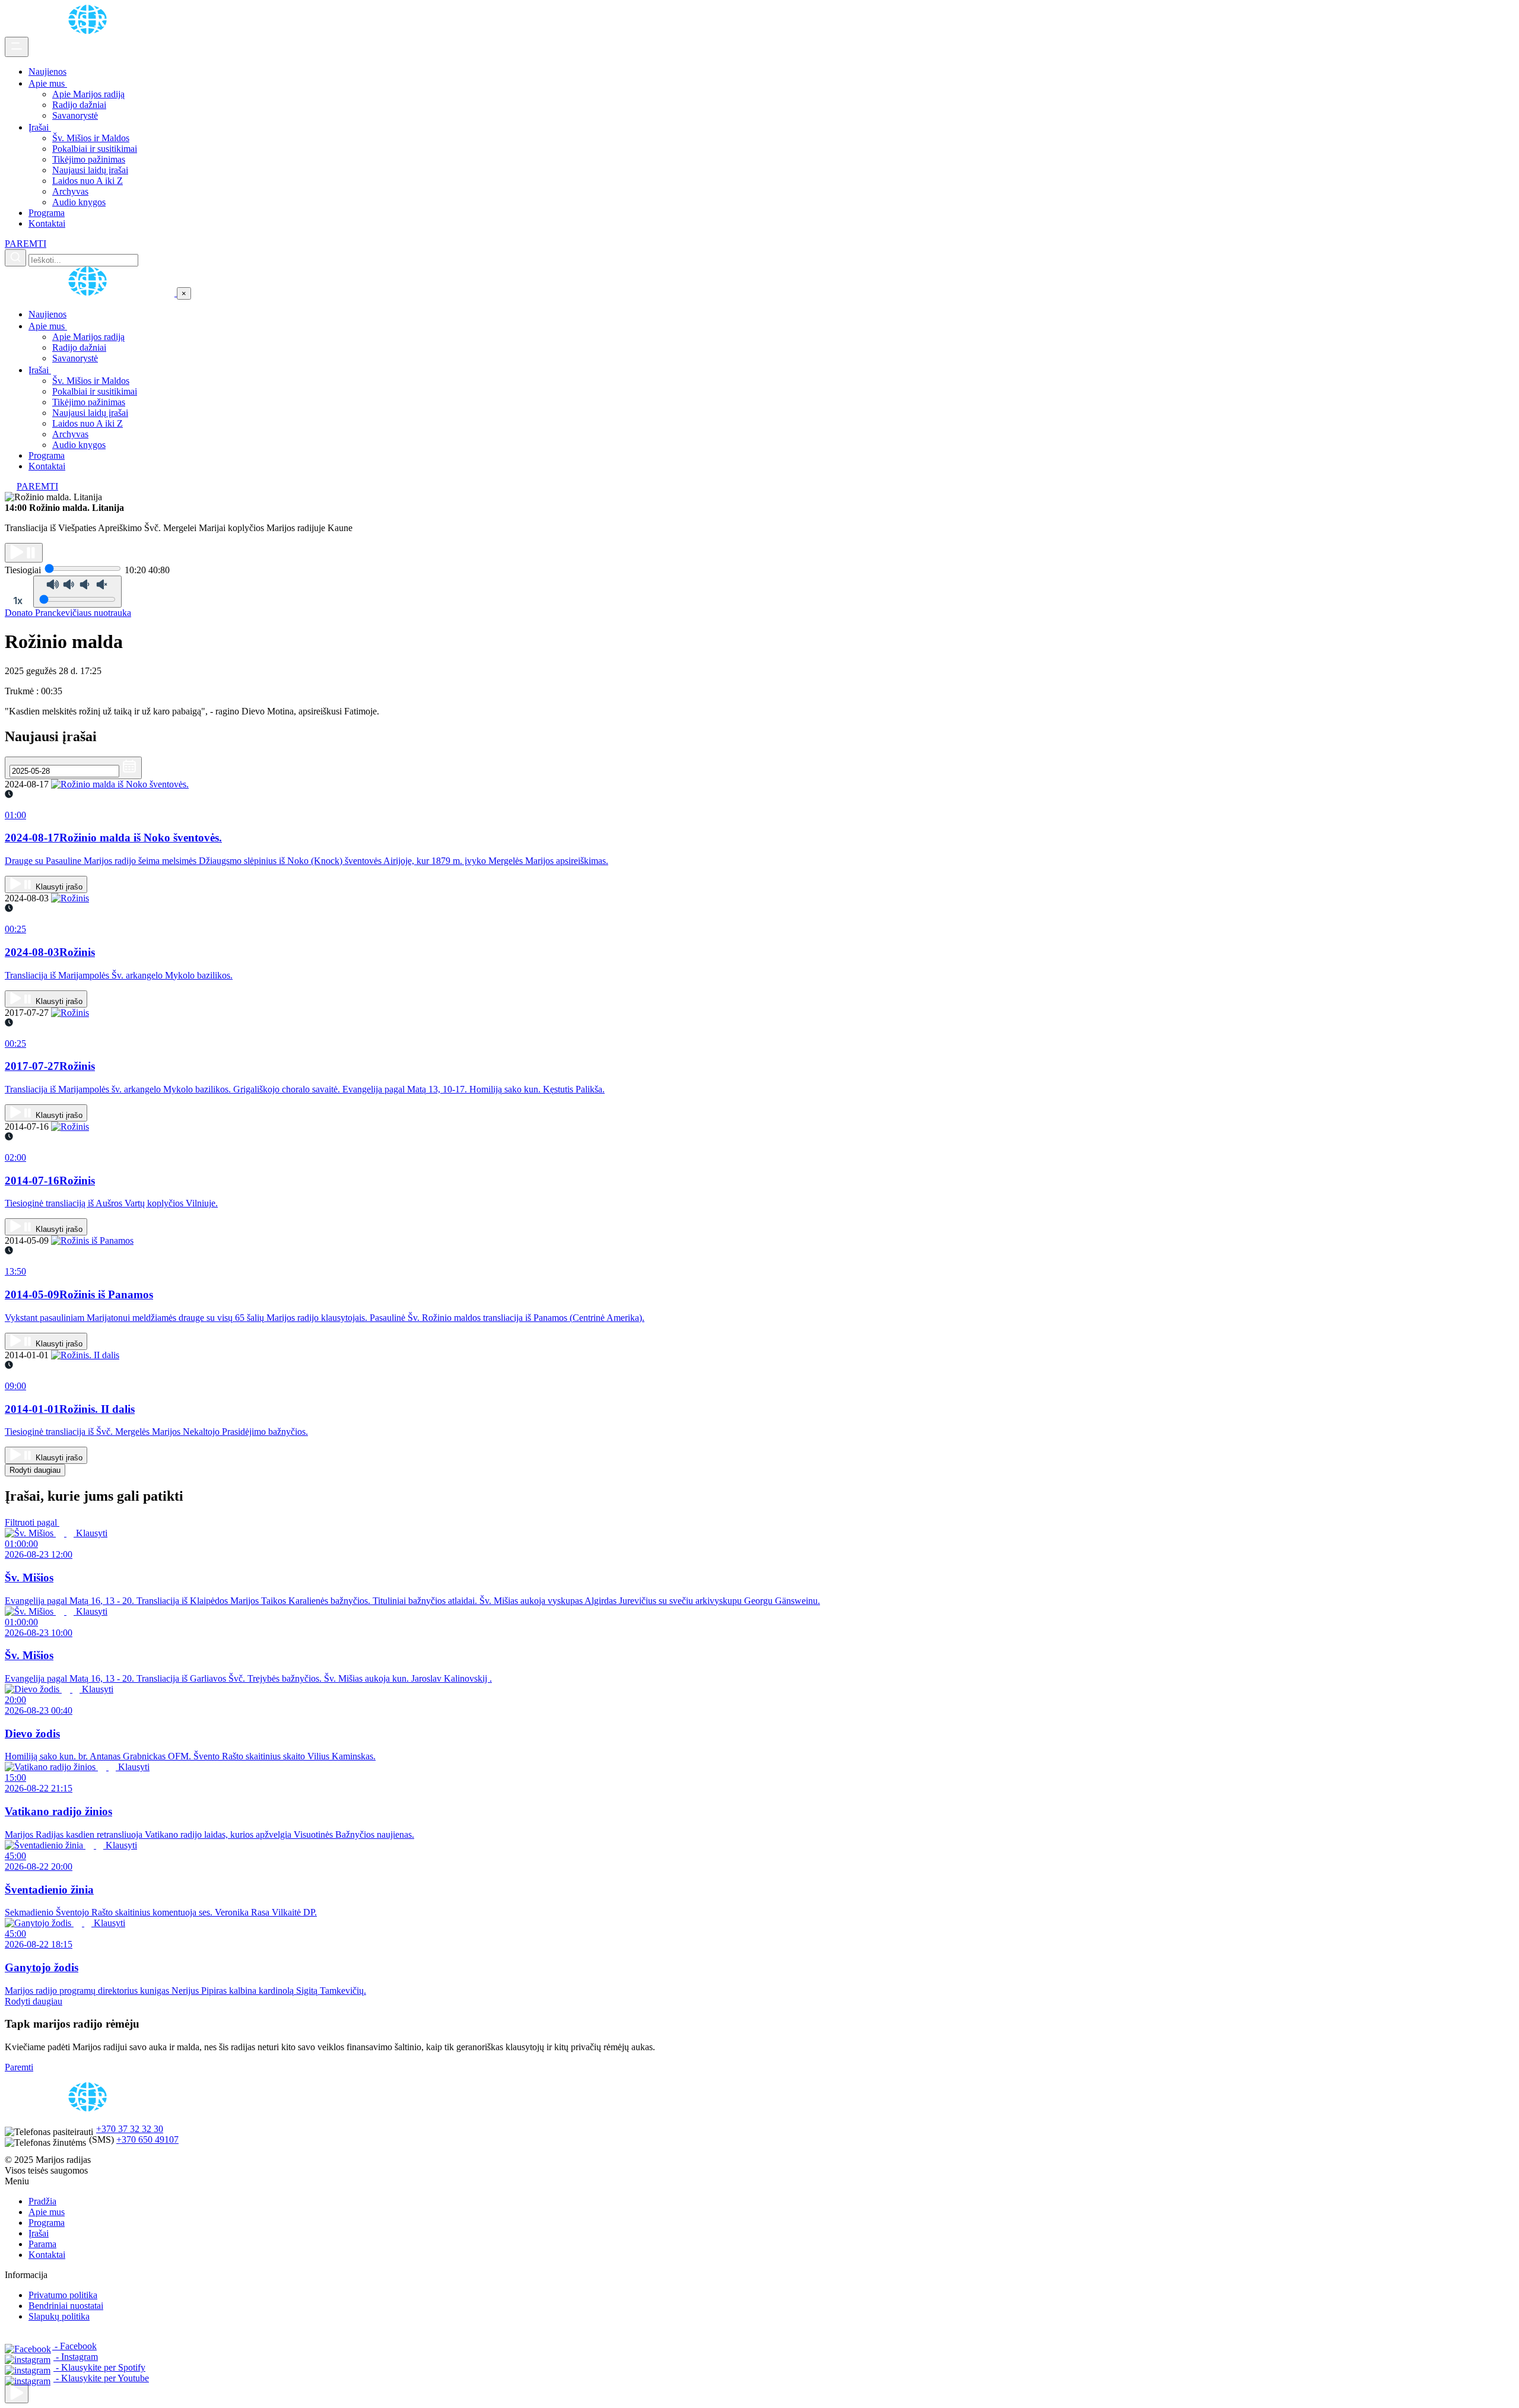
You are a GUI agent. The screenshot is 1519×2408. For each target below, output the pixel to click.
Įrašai (40, 127)
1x (18, 601)
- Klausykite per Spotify (99, 2367)
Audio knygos (79, 202)
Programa (47, 213)
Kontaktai (47, 223)
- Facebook (74, 2346)
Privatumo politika (63, 2295)
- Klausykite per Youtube (101, 2378)
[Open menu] (17, 47)
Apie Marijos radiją (88, 94)
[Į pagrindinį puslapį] (91, 293)
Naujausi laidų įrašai (90, 170)
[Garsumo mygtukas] (77, 592)
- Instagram (76, 2357)
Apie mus (48, 83)
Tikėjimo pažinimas (89, 159)
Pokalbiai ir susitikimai (95, 149)
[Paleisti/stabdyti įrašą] (24, 553)
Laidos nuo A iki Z (88, 181)
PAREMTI (26, 244)
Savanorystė (75, 115)
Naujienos (47, 72)
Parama (42, 2244)
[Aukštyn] (17, 2393)
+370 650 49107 (147, 2139)
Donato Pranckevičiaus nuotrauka (68, 613)
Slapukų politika (59, 2316)
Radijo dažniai (79, 105)
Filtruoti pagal (32, 1522)
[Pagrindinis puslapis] (90, 31)
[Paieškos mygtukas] (15, 258)
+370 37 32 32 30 (130, 2129)
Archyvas (70, 191)
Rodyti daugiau (35, 1470)
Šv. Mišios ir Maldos (91, 138)
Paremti (19, 2067)
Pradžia (42, 2201)
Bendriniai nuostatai (66, 2306)
